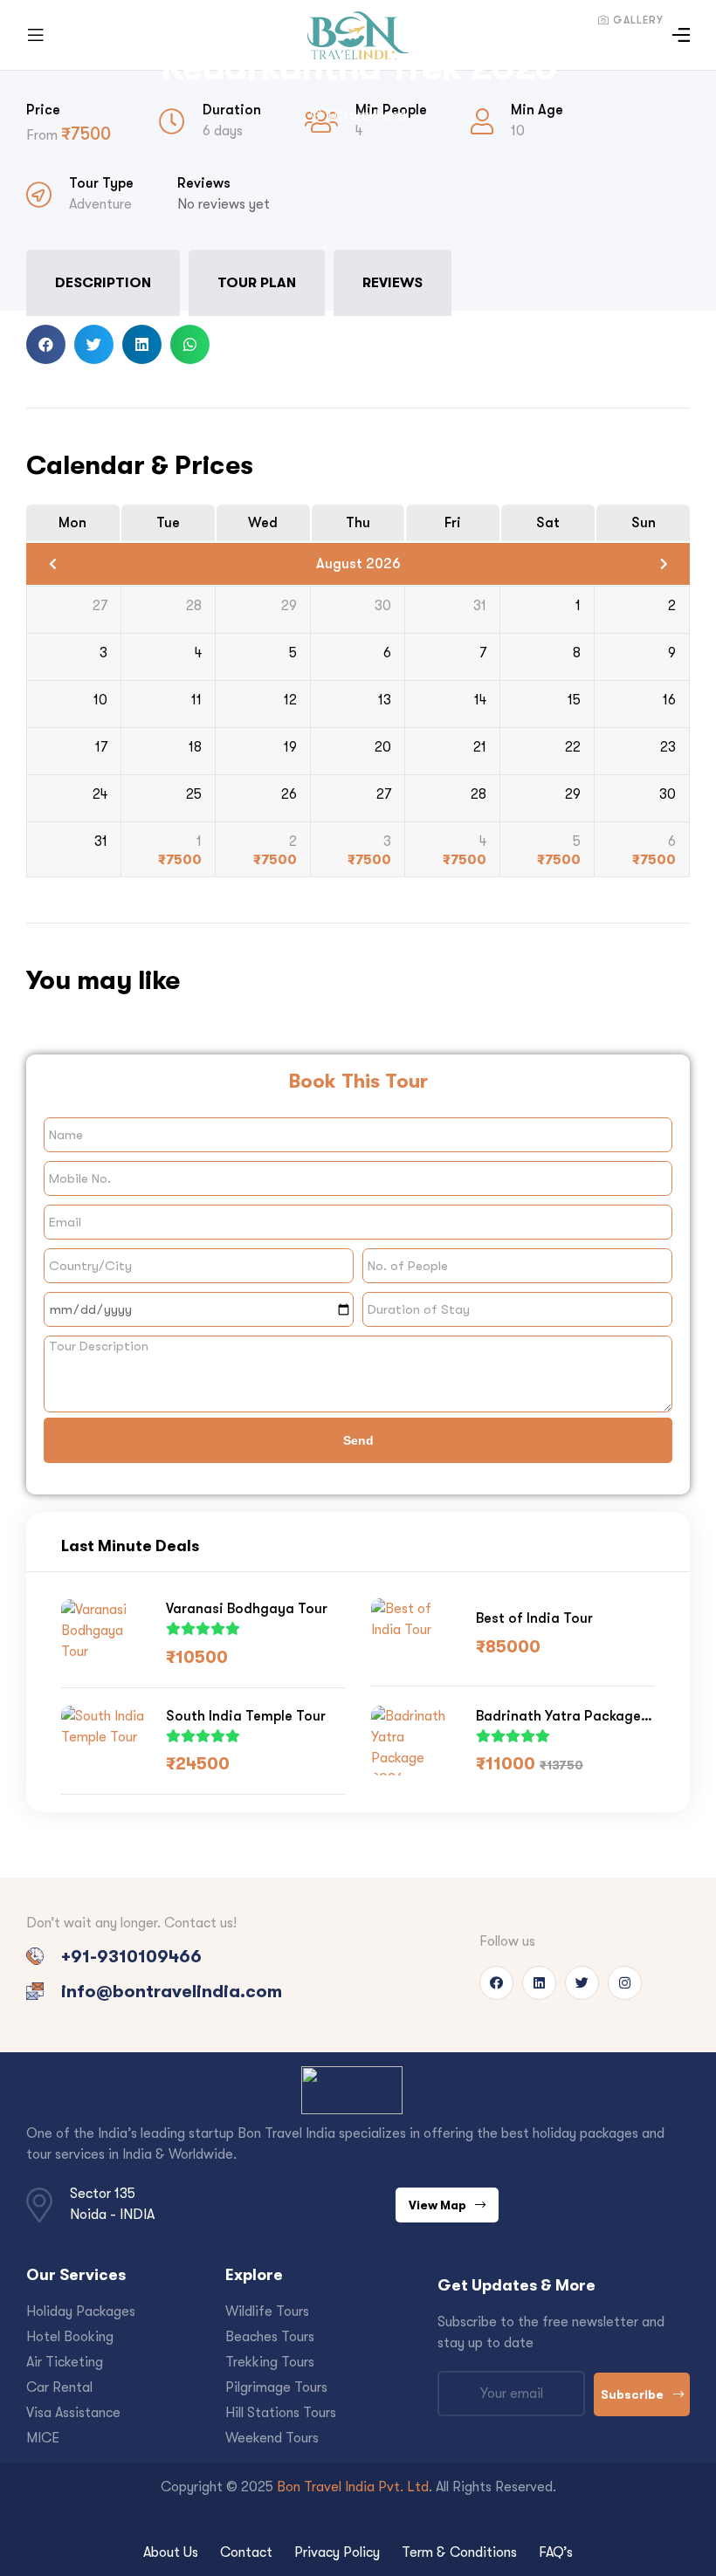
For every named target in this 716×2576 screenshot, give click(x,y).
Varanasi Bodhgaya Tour (247, 1608)
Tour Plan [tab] (257, 282)
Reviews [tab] (392, 282)
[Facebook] (496, 1983)
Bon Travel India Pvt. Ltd (353, 2487)
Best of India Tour (534, 1618)
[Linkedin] (539, 1983)
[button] (46, 344)
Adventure (100, 204)
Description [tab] (103, 282)
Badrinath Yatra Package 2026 (558, 1717)
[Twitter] (582, 1983)
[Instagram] (625, 1983)
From (44, 135)
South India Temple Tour (246, 1716)
